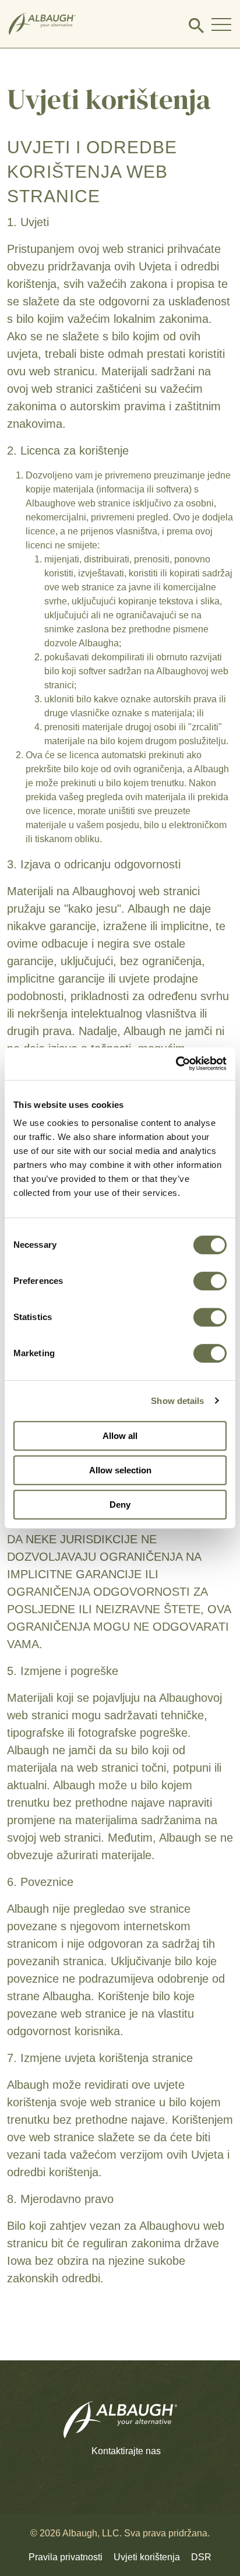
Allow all (120, 1436)
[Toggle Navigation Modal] (221, 24)
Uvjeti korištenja (147, 2557)
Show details (177, 1401)
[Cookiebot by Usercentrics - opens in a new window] (176, 1064)
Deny (120, 1505)
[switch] (210, 1281)
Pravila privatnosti (66, 2557)
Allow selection (120, 1470)
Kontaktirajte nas (126, 2451)
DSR (201, 2557)
